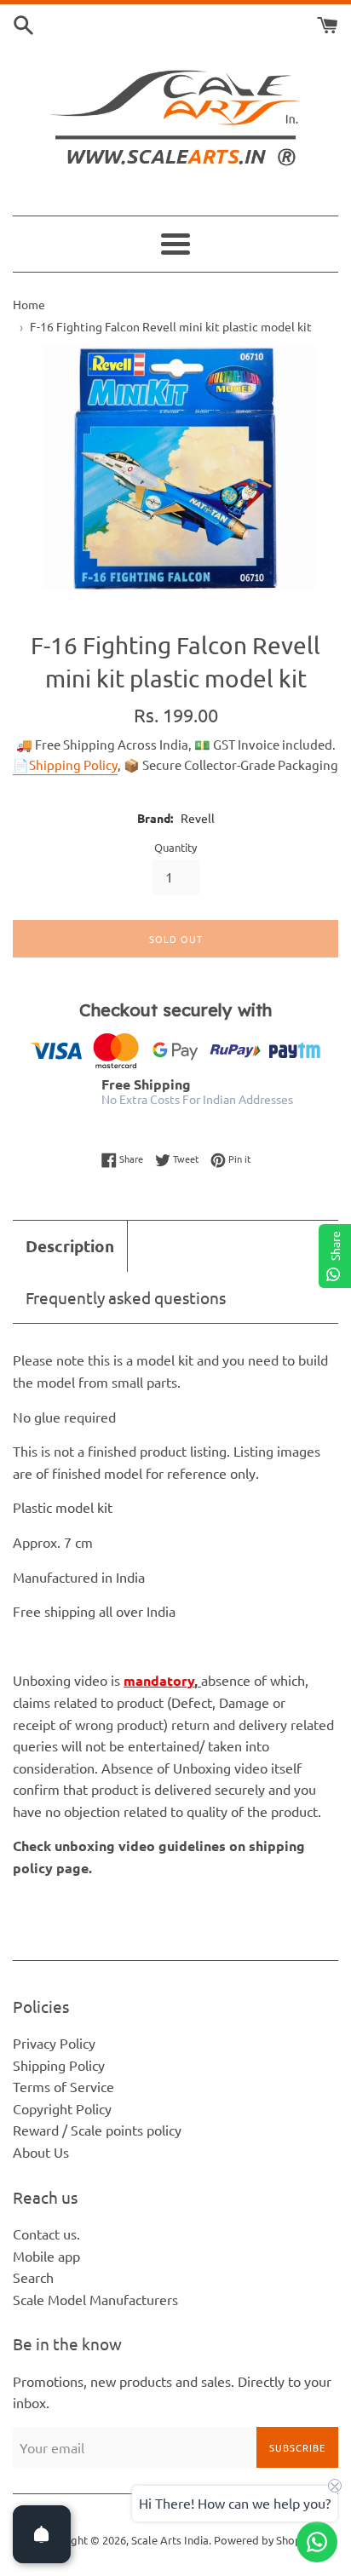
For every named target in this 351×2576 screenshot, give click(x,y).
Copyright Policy (62, 2108)
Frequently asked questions (126, 1297)
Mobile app (46, 2256)
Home (29, 304)
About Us (41, 2152)
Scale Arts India (170, 2540)
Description (70, 1246)
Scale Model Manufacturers (95, 2299)
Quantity (175, 847)
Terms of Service (63, 2086)
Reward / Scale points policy (97, 2130)
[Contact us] (317, 2542)
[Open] (42, 2534)
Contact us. (46, 2234)
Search (33, 2277)
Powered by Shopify (264, 2540)
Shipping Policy (59, 2065)
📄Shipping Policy (65, 765)
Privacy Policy (54, 2043)
